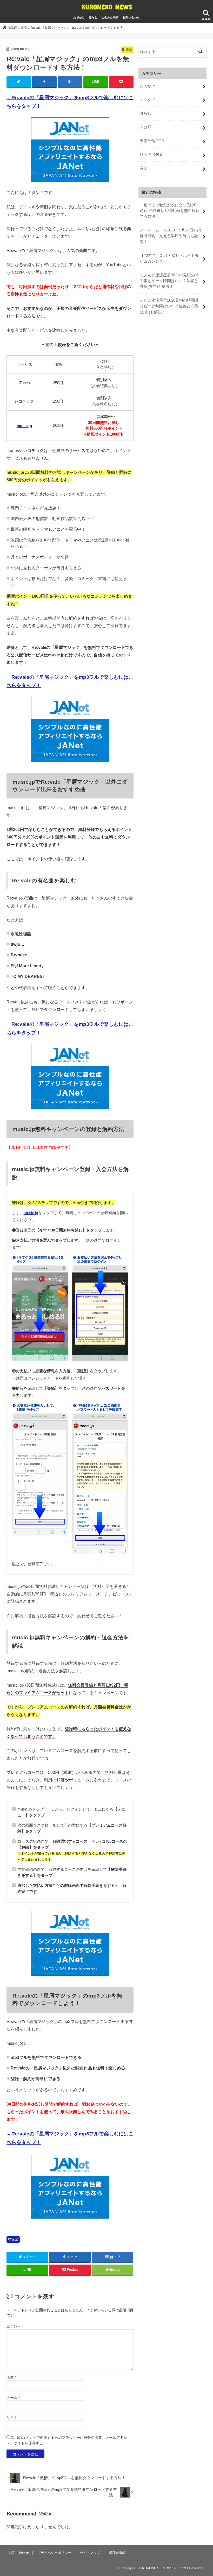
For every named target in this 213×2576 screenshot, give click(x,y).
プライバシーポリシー (54, 2553)
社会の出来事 (110, 17)
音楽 (15, 2239)
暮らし (93, 17)
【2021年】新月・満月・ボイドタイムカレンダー (169, 258)
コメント (14, 2326)
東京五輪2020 (152, 141)
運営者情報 (117, 2553)
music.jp (24, 426)
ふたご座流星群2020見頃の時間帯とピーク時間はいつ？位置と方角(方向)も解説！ (169, 306)
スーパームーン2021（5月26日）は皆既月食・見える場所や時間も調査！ (170, 236)
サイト (12, 2418)
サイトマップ (90, 2553)
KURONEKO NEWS (107, 7)
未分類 (146, 127)
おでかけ (79, 17)
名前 (11, 2378)
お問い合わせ (131, 17)
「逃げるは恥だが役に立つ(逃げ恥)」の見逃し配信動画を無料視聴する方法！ (170, 211)
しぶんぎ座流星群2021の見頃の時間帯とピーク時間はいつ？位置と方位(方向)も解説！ (169, 281)
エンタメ (148, 100)
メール (13, 2398)
